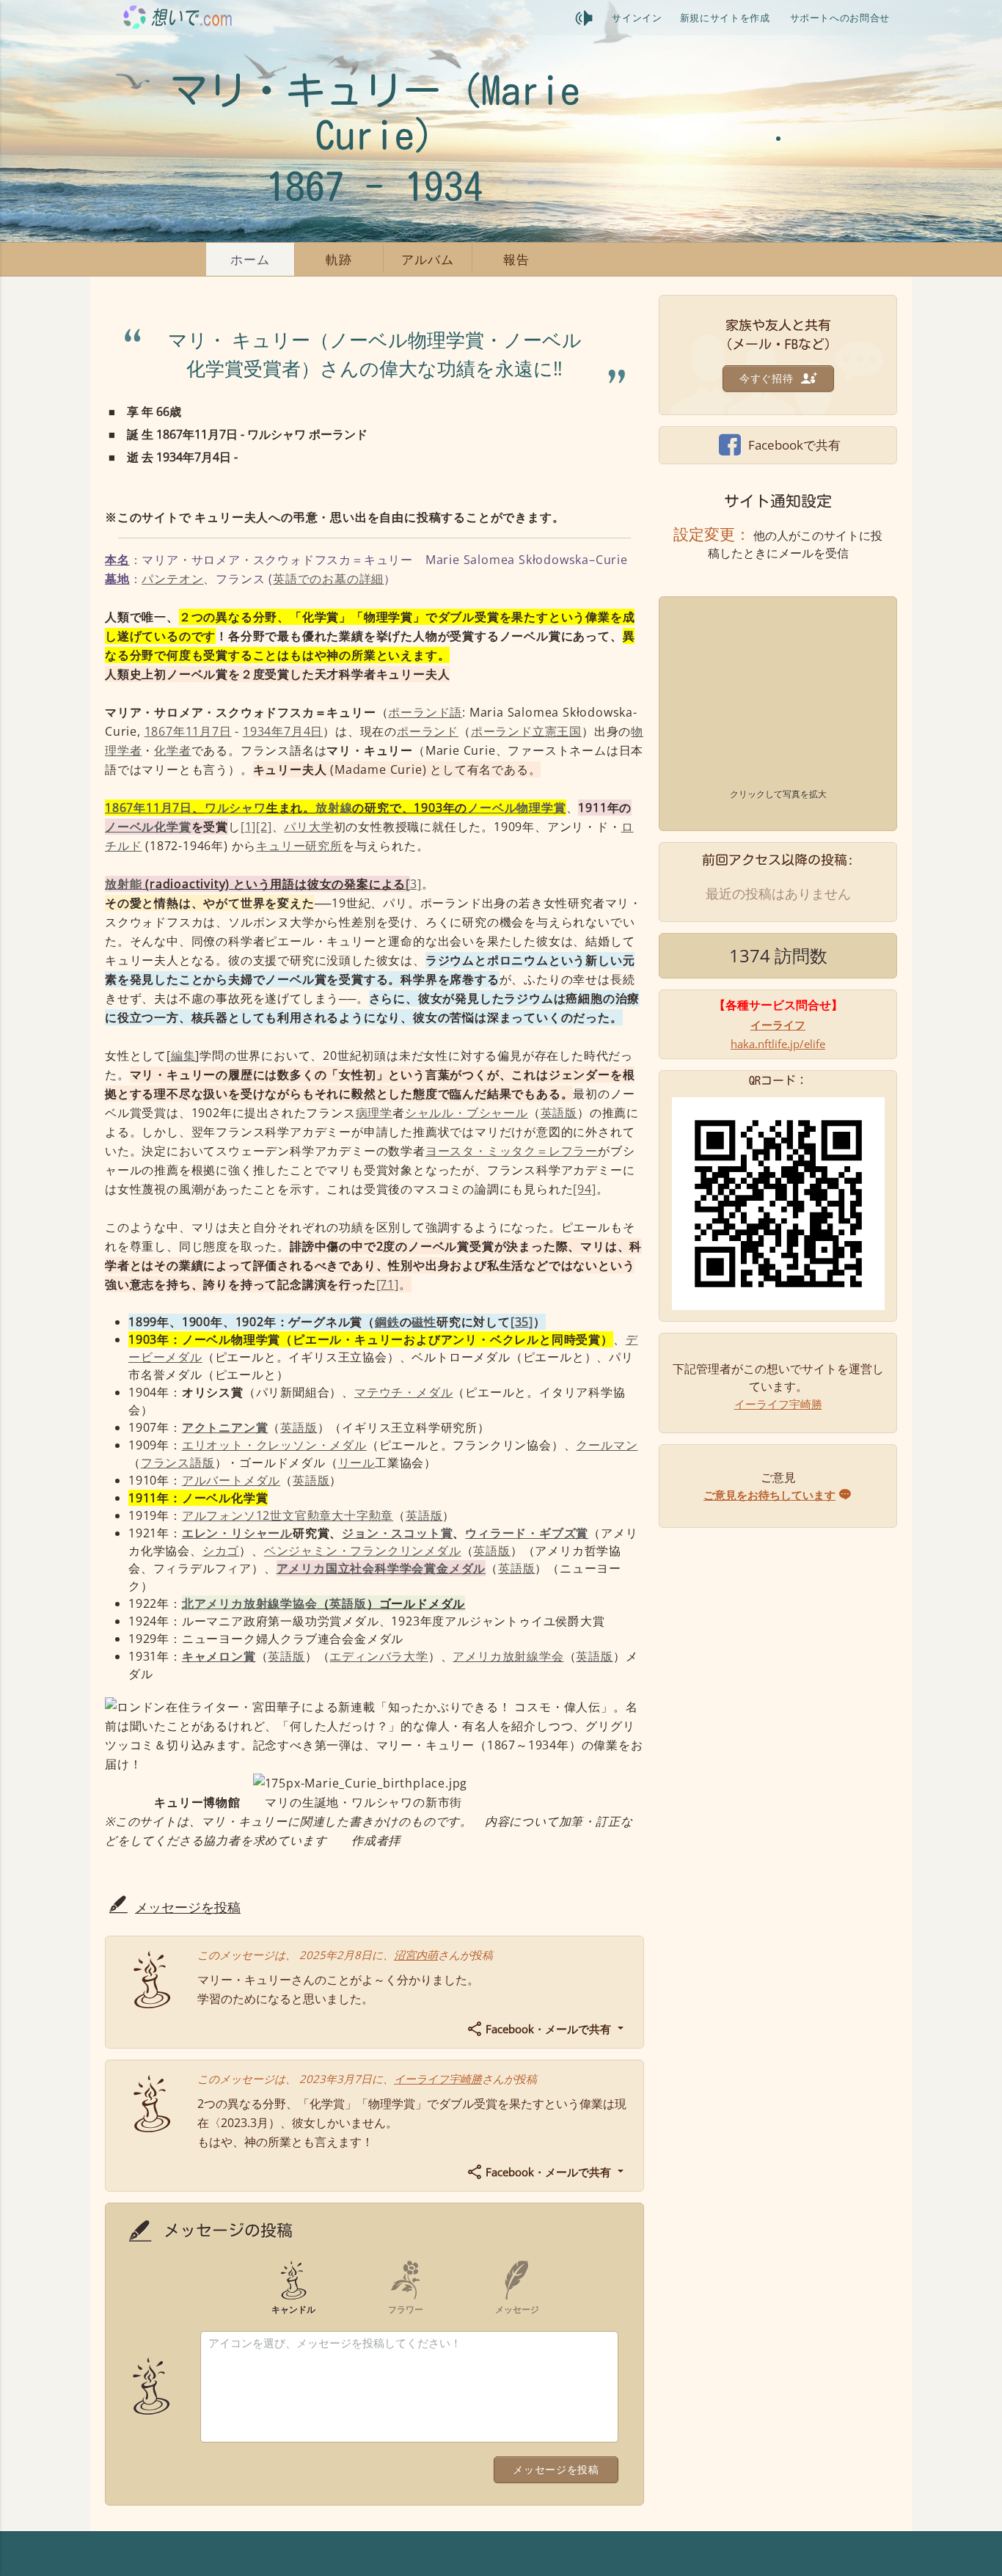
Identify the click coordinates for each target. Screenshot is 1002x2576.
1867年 (165, 731)
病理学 (374, 1113)
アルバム (427, 259)
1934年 (263, 731)
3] (413, 884)
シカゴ (221, 1551)
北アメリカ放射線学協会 (250, 1603)
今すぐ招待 (768, 378)
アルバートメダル (231, 1480)
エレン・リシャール (237, 1533)
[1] (248, 827)
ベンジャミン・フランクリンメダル (363, 1551)
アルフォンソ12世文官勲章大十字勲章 (288, 1515)
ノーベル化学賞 (148, 827)
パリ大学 (308, 827)
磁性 (424, 1322)
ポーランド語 (425, 712)
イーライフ (778, 1025)
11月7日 (209, 731)
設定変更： (712, 534)
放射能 (123, 884)
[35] (522, 1322)
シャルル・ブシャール (467, 1113)
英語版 (559, 1113)
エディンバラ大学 (379, 1656)
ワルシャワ (235, 808)
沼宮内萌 (416, 1955)
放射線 (334, 808)
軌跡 (339, 259)
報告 (516, 259)
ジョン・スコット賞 (397, 1533)
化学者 (172, 750)
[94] (584, 1189)
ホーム (250, 259)
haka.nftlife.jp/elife (778, 1044)
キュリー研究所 (299, 846)
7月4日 (303, 731)
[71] (388, 1284)
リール (356, 1463)
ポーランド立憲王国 (526, 731)
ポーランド (428, 731)
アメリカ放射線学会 (508, 1656)
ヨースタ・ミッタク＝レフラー (512, 1151)
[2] (264, 827)
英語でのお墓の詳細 (328, 579)
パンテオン (172, 579)
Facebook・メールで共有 (548, 2029)
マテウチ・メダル (403, 1392)
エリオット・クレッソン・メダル (274, 1445)
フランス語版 (178, 1463)
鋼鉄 (387, 1322)
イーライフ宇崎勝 (438, 2079)
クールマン (607, 1445)
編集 (183, 1055)
